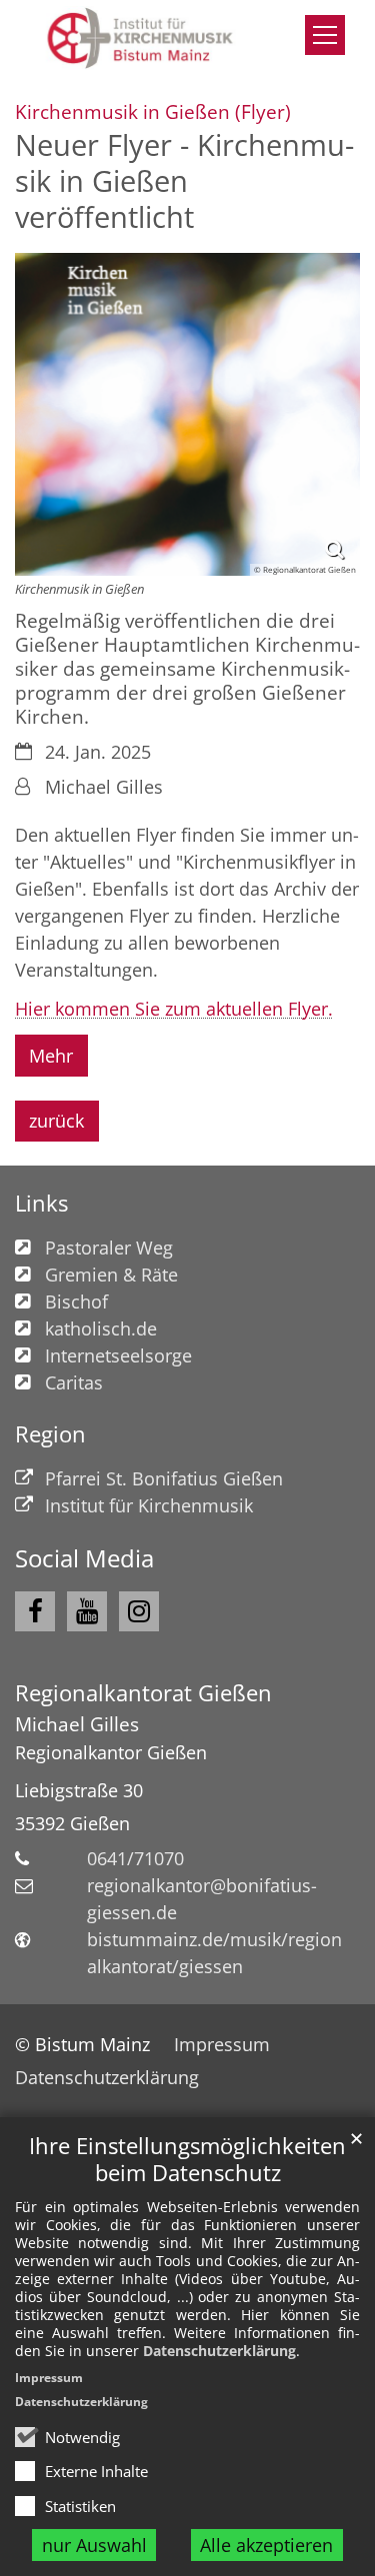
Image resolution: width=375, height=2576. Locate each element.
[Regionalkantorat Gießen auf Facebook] (35, 1611)
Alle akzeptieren (266, 2545)
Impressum (49, 2378)
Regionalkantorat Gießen (143, 1693)
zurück (56, 1121)
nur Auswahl (94, 2545)
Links (41, 1203)
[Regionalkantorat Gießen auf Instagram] (139, 1611)
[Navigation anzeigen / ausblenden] (325, 35)
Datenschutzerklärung (219, 2351)
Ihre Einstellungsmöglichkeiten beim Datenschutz (187, 2159)
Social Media (84, 1558)
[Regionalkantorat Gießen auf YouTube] (87, 1611)
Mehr (51, 1056)
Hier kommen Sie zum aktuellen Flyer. (174, 1009)
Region (50, 1434)
